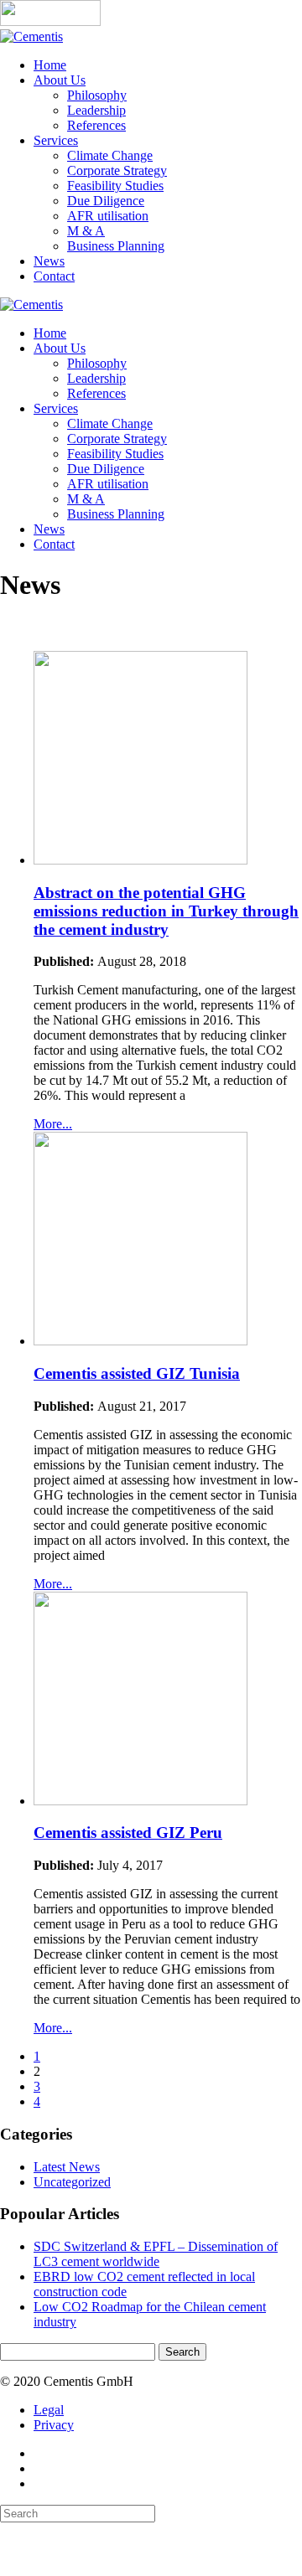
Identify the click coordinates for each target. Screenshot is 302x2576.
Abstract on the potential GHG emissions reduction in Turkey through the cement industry (166, 911)
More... (53, 1124)
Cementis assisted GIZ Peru (128, 1833)
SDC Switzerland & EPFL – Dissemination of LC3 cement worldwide (156, 2254)
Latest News (67, 2167)
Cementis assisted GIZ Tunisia (137, 1373)
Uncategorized (72, 2182)
